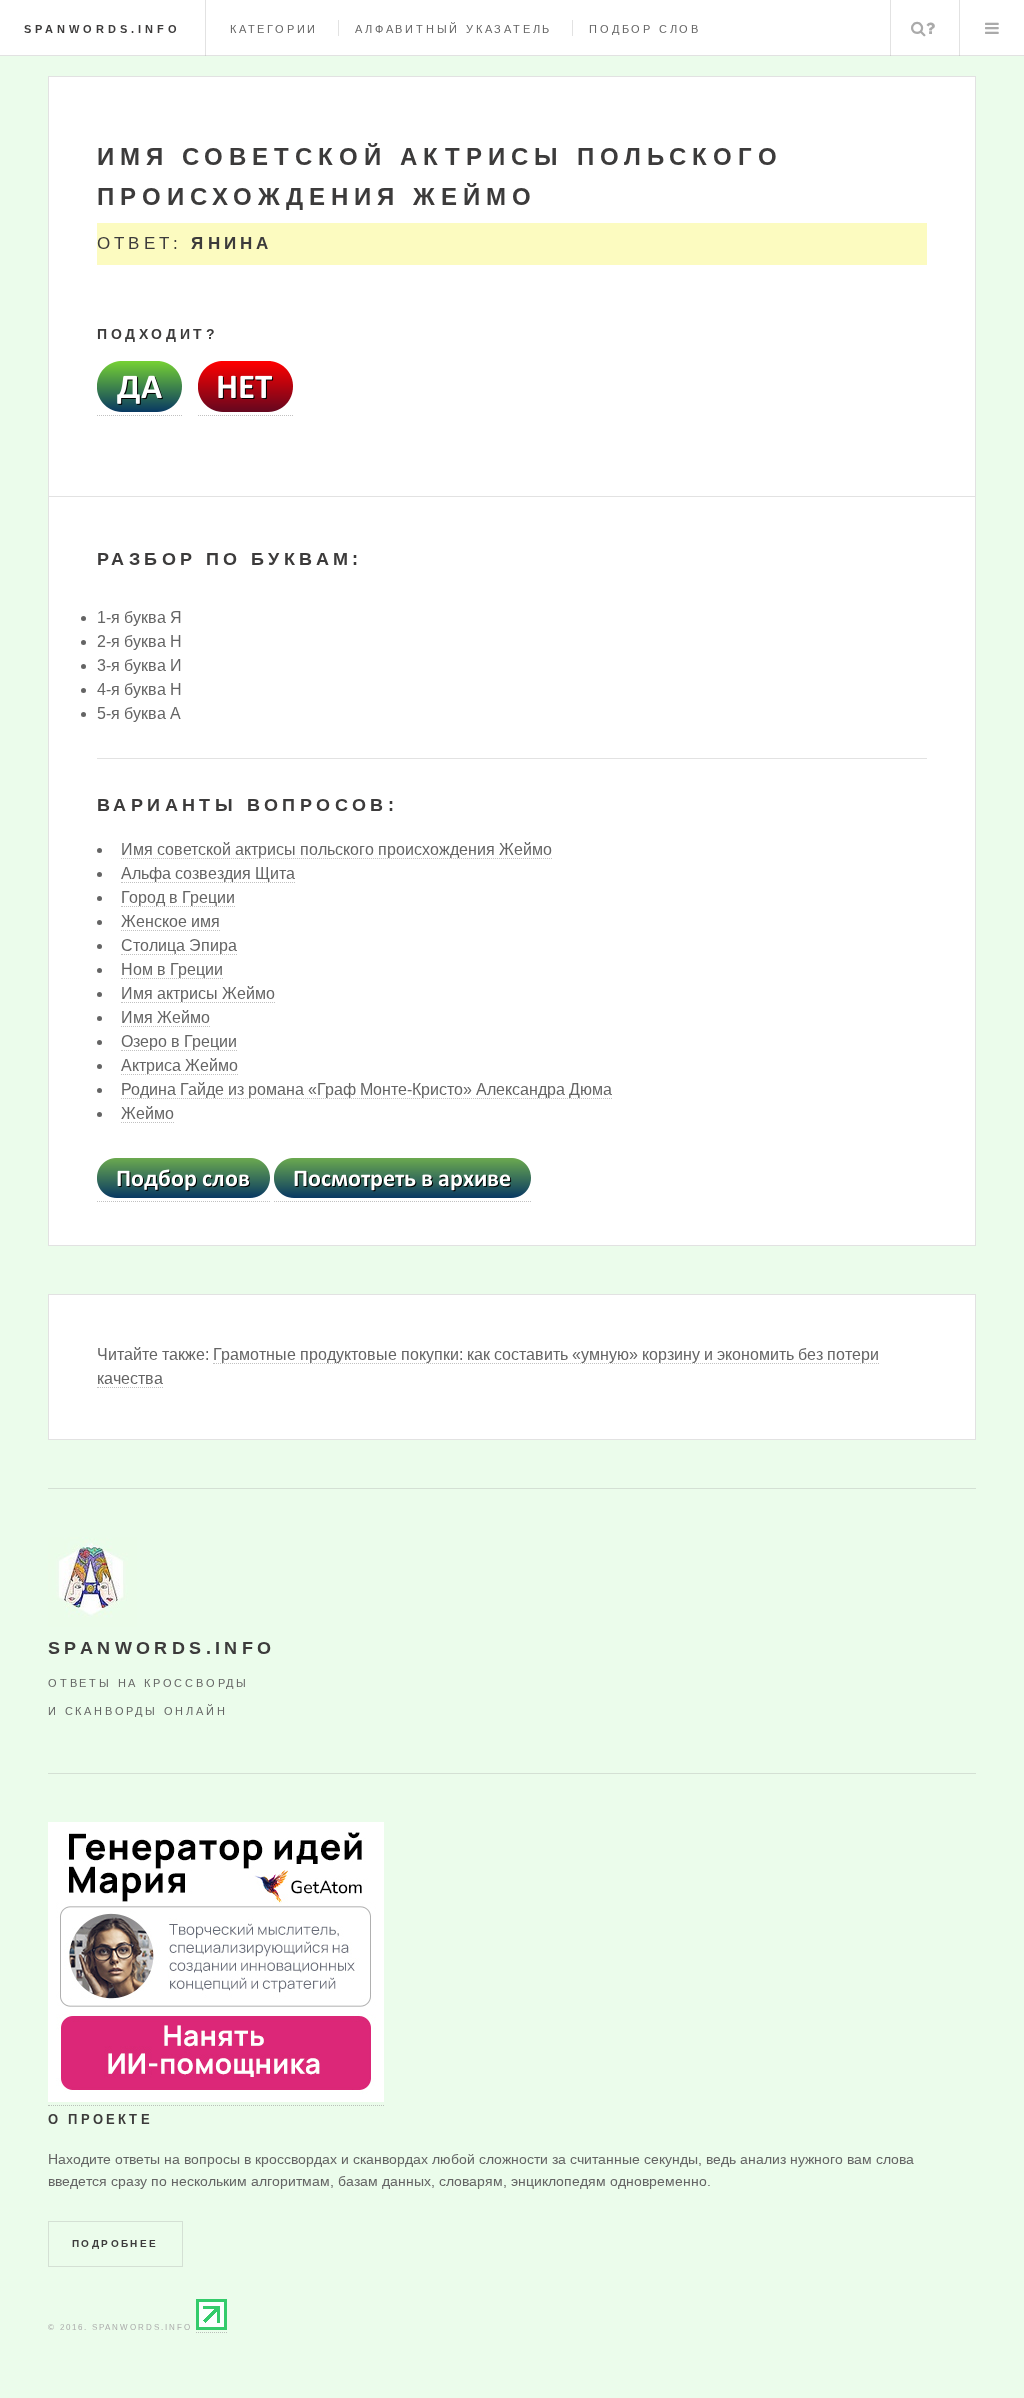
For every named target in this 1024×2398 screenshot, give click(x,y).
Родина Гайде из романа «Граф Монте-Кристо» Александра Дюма (366, 1089)
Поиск (923, 28)
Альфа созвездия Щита (208, 873)
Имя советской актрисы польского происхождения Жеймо (336, 849)
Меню (992, 28)
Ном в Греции (172, 969)
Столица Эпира (179, 945)
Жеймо (147, 1113)
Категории (274, 29)
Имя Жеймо (165, 1017)
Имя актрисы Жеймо (198, 993)
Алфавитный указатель (453, 29)
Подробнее (115, 2243)
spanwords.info (102, 29)
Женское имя (170, 921)
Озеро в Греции (179, 1041)
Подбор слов (645, 29)
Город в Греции (178, 897)
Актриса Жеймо (179, 1065)
